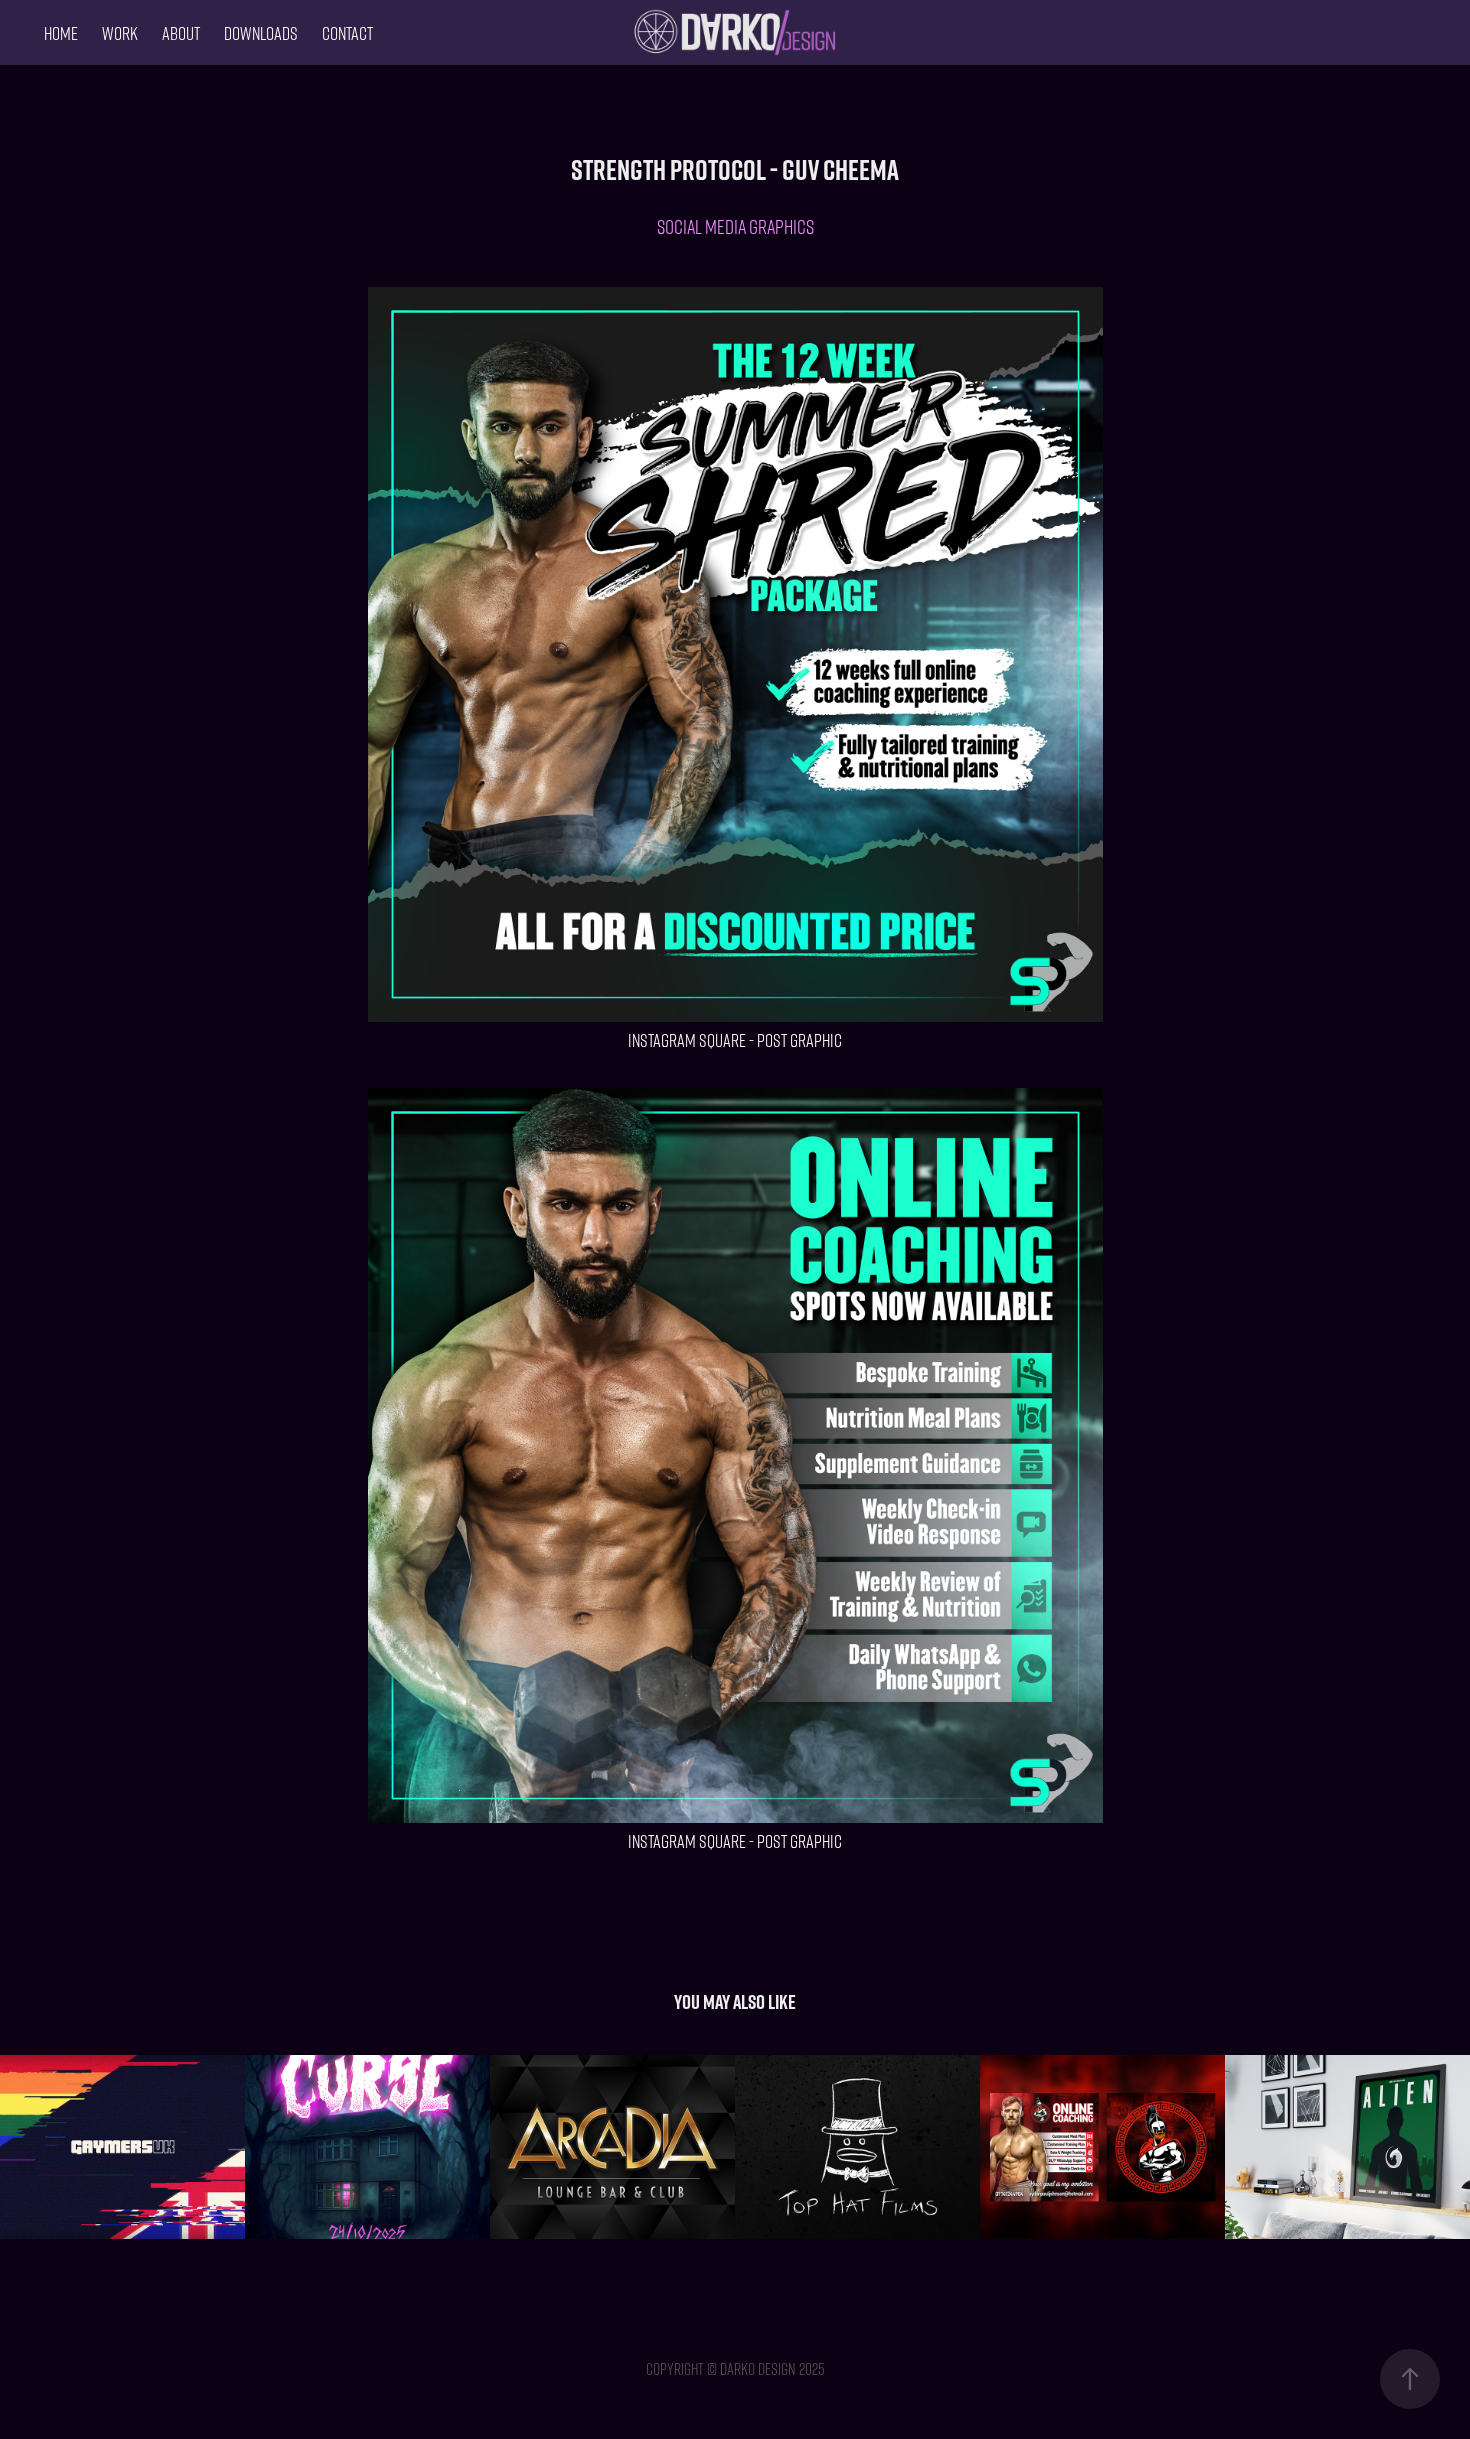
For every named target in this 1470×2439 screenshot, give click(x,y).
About (181, 33)
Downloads (261, 33)
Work (120, 33)
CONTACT (347, 33)
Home (61, 33)
